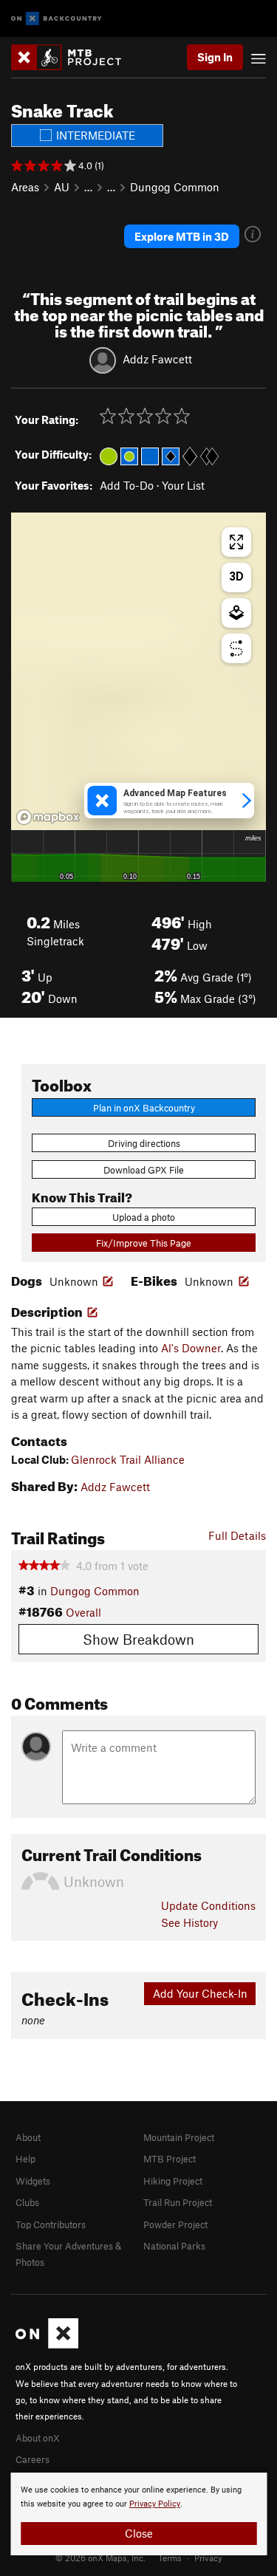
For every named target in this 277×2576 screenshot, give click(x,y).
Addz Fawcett (157, 359)
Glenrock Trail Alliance (128, 1459)
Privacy (208, 2558)
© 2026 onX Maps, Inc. (100, 2558)
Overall (83, 1612)
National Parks (174, 2246)
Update (208, 1905)
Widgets (33, 2181)
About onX (38, 2438)
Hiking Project (173, 2181)
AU (62, 187)
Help (25, 2159)
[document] (138, 2514)
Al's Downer (191, 1348)
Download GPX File (144, 1170)
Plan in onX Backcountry (144, 1108)
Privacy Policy (155, 2504)
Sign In (215, 57)
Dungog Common (175, 187)
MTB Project (170, 2159)
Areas (25, 187)
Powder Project (175, 2224)
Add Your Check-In (200, 1993)
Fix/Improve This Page (144, 1243)
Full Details (237, 1535)
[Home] (73, 57)
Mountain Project (179, 2137)
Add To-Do (127, 485)
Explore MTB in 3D (182, 236)
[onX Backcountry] (57, 19)
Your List (183, 485)
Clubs (27, 2202)
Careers (33, 2459)
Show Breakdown (138, 1639)
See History (189, 1922)
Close (139, 2533)
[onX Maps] (47, 2345)
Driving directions (144, 1143)
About (28, 2137)
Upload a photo (144, 1217)
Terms (170, 2558)
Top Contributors (51, 2224)
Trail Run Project (178, 2202)
